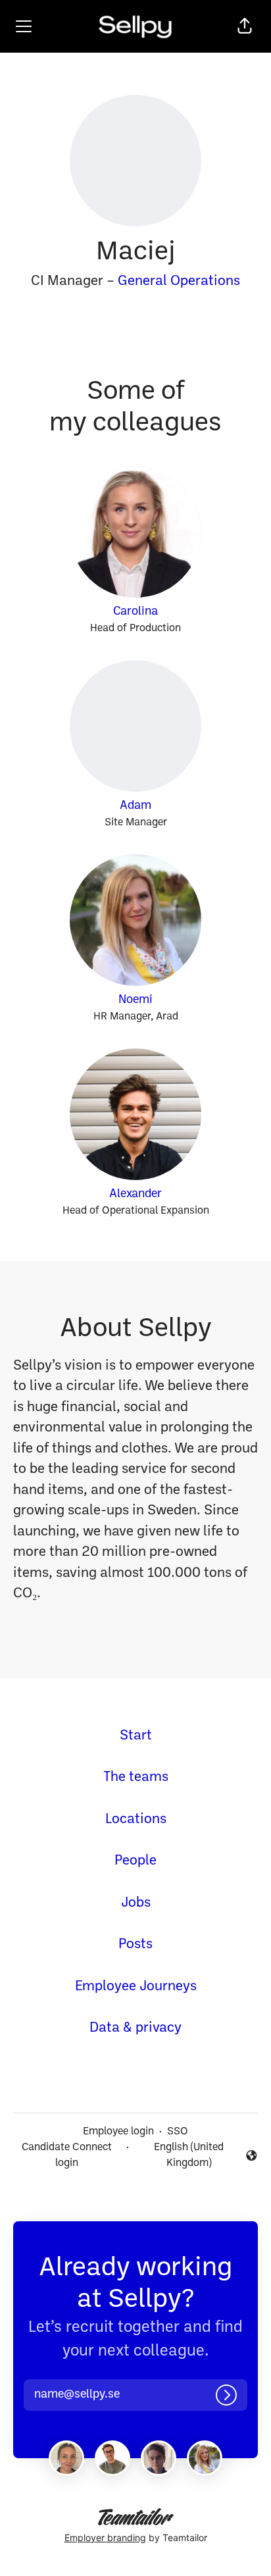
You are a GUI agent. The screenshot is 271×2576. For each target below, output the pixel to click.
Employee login (118, 2132)
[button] (245, 26)
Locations (136, 1819)
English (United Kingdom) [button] (179, 2155)
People (135, 1861)
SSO (178, 2132)
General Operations (179, 281)
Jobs (136, 1903)
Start (136, 1736)
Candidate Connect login (67, 2155)
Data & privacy (135, 2028)
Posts (135, 1945)
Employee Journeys (136, 1987)
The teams (136, 1777)
